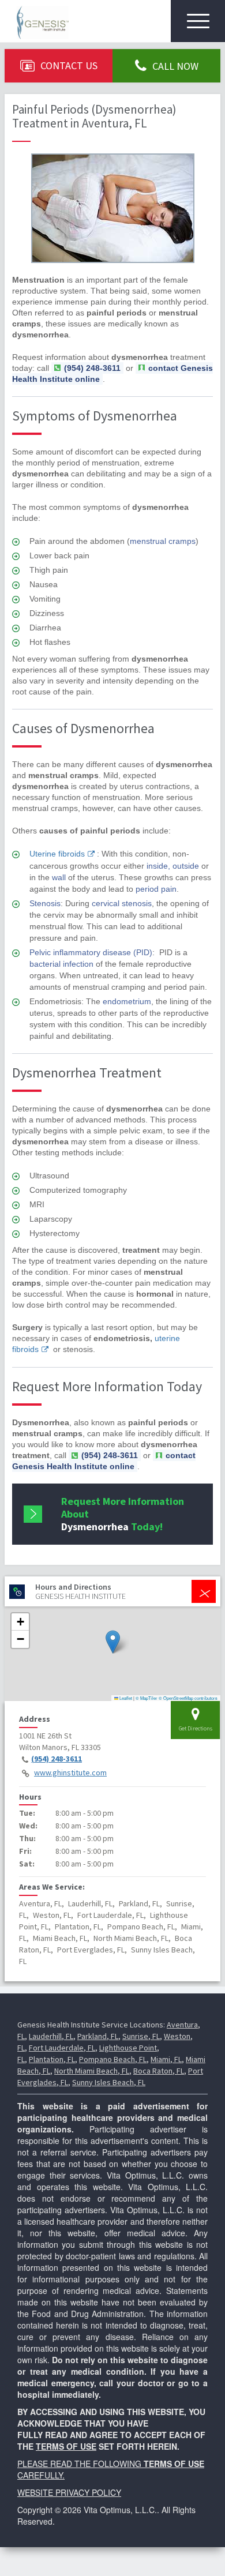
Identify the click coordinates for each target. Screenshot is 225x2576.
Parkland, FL (98, 2036)
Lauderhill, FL (51, 2036)
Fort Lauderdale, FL (62, 2048)
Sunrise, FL (141, 2036)
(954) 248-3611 (57, 1759)
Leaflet (125, 1698)
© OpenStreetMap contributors (188, 1698)
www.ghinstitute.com (70, 1773)
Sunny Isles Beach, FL (109, 2082)
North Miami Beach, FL (92, 2071)
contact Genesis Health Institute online (104, 1461)
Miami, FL (166, 2059)
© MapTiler (147, 1698)
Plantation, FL (52, 2059)
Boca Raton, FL (159, 2071)
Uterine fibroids (57, 854)
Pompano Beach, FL (113, 2059)
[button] (113, 1642)
